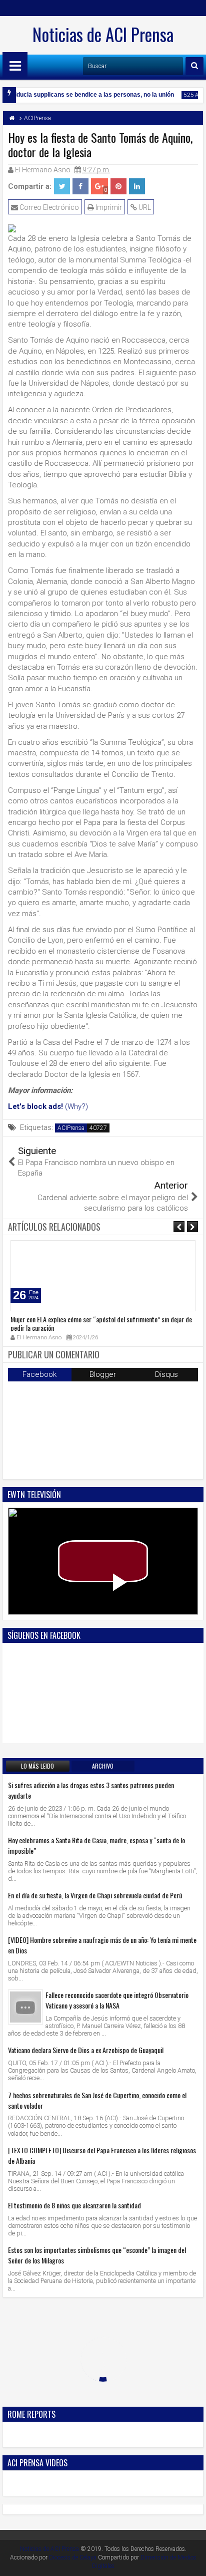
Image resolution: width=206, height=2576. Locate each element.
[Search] (194, 66)
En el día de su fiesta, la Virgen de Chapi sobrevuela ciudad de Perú (95, 1895)
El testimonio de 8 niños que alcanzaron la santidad (74, 2205)
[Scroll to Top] (191, 2561)
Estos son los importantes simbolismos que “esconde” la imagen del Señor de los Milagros (97, 2255)
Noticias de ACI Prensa (103, 34)
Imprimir (108, 207)
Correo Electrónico (48, 207)
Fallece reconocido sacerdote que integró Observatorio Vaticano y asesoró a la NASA (117, 2000)
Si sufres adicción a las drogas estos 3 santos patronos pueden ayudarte (91, 1790)
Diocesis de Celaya (73, 2557)
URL (144, 207)
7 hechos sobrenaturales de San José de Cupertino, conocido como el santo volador (97, 2100)
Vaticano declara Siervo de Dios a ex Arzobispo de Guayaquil (86, 2050)
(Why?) (76, 1106)
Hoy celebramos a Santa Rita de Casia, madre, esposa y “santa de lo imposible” (96, 1845)
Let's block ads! (35, 1106)
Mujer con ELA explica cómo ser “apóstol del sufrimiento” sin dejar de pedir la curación (101, 1323)
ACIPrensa (71, 1128)
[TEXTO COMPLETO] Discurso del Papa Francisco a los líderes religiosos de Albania (102, 2155)
